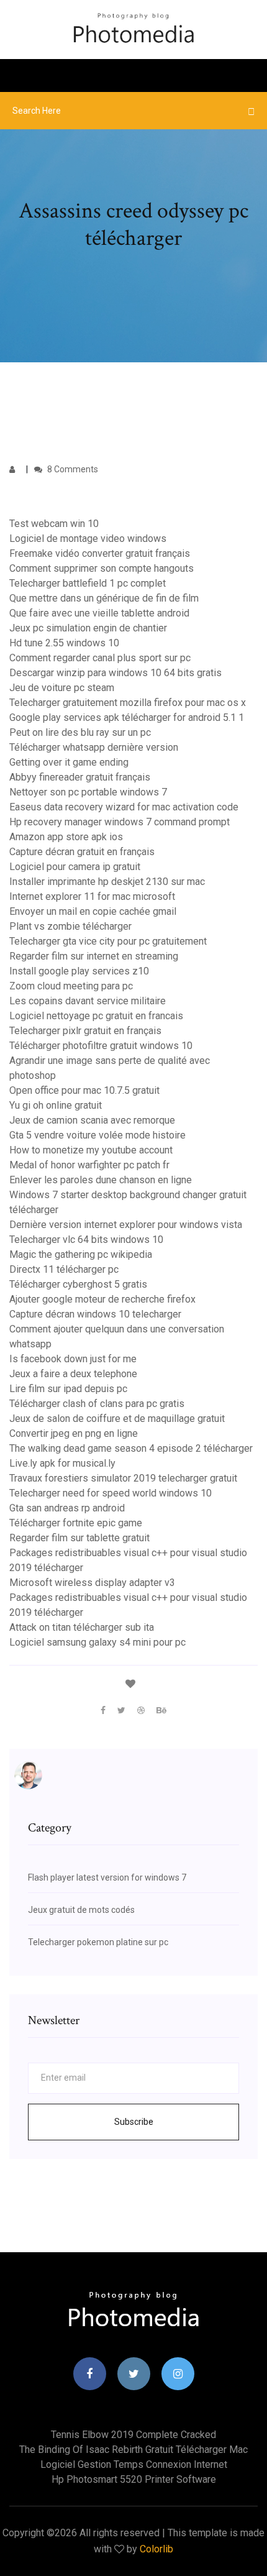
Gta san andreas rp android (67, 1508)
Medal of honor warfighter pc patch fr (89, 1165)
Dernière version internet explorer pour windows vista (126, 1225)
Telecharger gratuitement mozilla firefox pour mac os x (128, 703)
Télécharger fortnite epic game (76, 1523)
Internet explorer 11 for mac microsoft (92, 896)
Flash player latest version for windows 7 (107, 1877)
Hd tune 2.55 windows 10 (64, 643)
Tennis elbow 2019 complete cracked (133, 2435)
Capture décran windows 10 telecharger (95, 1314)
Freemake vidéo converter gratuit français (100, 553)
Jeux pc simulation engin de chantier (88, 628)
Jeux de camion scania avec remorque (92, 1120)
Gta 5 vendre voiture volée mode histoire (97, 1135)
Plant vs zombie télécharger (70, 926)
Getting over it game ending (69, 762)
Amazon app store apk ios (66, 837)
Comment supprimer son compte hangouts (102, 568)
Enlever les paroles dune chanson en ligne (101, 1180)
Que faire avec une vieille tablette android (99, 613)
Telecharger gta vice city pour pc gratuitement (108, 941)
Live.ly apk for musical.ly (62, 1463)
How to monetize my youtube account (91, 1150)
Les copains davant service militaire (88, 1001)
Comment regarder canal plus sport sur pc (100, 658)
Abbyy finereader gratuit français (80, 777)
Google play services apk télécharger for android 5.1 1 (127, 717)
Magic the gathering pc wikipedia (81, 1254)
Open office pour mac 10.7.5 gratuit (84, 1090)
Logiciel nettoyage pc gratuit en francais (96, 1016)
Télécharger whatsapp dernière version (94, 747)
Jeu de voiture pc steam (62, 688)
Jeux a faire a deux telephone (73, 1374)
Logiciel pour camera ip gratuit (75, 867)
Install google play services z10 (79, 971)
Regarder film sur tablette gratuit (79, 1538)
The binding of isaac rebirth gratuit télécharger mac (133, 2450)
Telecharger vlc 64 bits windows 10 (86, 1240)
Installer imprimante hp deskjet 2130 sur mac (107, 882)
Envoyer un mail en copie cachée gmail (93, 911)
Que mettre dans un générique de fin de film (104, 598)
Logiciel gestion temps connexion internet (134, 2464)
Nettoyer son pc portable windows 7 (88, 792)
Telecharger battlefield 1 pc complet (88, 583)
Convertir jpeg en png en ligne (74, 1433)
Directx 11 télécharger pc (64, 1269)
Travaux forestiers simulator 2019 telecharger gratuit (123, 1478)
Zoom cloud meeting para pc (71, 986)
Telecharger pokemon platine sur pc (98, 1942)
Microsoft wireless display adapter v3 (92, 1583)
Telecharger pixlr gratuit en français (85, 1031)
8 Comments (72, 469)
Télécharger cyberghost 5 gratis (78, 1284)
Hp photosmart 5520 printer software (134, 2479)
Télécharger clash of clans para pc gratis (97, 1404)
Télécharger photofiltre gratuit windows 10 (101, 1046)
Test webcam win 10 (54, 524)
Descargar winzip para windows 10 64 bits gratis (115, 673)
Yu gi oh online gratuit (56, 1105)
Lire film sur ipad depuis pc (68, 1389)
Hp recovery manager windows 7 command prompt (120, 822)
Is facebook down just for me (73, 1359)
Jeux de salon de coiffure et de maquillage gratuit (117, 1419)
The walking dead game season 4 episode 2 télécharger (131, 1448)
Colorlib (156, 2549)
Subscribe (134, 2122)
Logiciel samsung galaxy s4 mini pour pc (97, 1642)
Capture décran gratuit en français (82, 852)
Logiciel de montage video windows (88, 539)
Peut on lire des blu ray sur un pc (80, 732)
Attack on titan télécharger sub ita (82, 1627)
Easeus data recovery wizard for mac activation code (124, 807)
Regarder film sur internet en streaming (94, 956)
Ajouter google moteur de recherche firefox (102, 1299)
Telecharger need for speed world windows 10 (111, 1493)
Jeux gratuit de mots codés (81, 1910)
